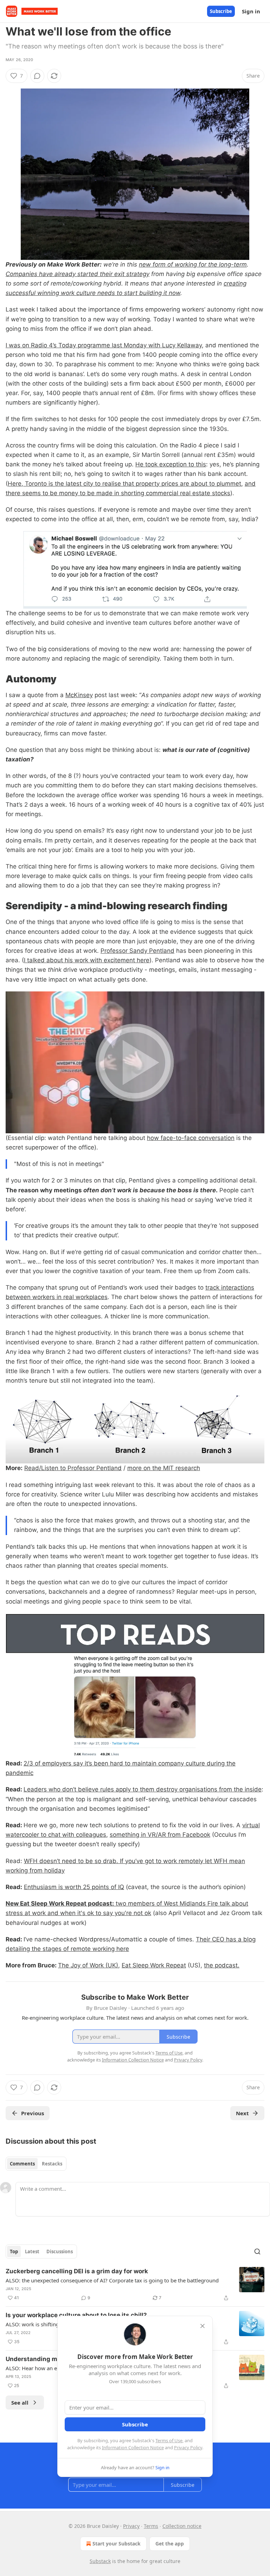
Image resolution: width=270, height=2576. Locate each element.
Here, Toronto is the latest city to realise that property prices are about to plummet (124, 484)
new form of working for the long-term (193, 264)
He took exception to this (171, 464)
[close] (202, 2326)
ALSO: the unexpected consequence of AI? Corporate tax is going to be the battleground (112, 2280)
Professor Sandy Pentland (137, 951)
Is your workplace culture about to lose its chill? (76, 2315)
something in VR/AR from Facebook (160, 1835)
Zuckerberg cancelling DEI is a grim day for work (77, 2271)
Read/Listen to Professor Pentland (73, 1468)
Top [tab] (14, 2251)
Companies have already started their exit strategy (78, 274)
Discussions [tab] (60, 2251)
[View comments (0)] (37, 76)
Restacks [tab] (52, 2164)
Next (242, 2113)
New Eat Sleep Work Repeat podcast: (60, 1903)
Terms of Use (169, 2440)
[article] (135, 2285)
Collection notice (182, 2526)
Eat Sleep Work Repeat (154, 1965)
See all (20, 2403)
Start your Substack (117, 2544)
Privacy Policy (188, 2447)
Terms (151, 2526)
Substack (100, 2561)
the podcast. (222, 1965)
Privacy (131, 2526)
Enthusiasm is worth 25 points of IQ (74, 1887)
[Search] (257, 2251)
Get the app (170, 2544)
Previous (33, 2113)
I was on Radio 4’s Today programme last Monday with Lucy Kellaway (104, 345)
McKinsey (79, 695)
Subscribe (221, 11)
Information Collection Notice (133, 2447)
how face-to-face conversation (191, 1138)
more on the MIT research (164, 1468)
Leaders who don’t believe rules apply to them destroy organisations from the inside (143, 1789)
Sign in (251, 11)
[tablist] (36, 2164)
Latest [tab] (32, 2251)
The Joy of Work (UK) (88, 1965)
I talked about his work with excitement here (87, 960)
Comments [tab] (22, 2164)
